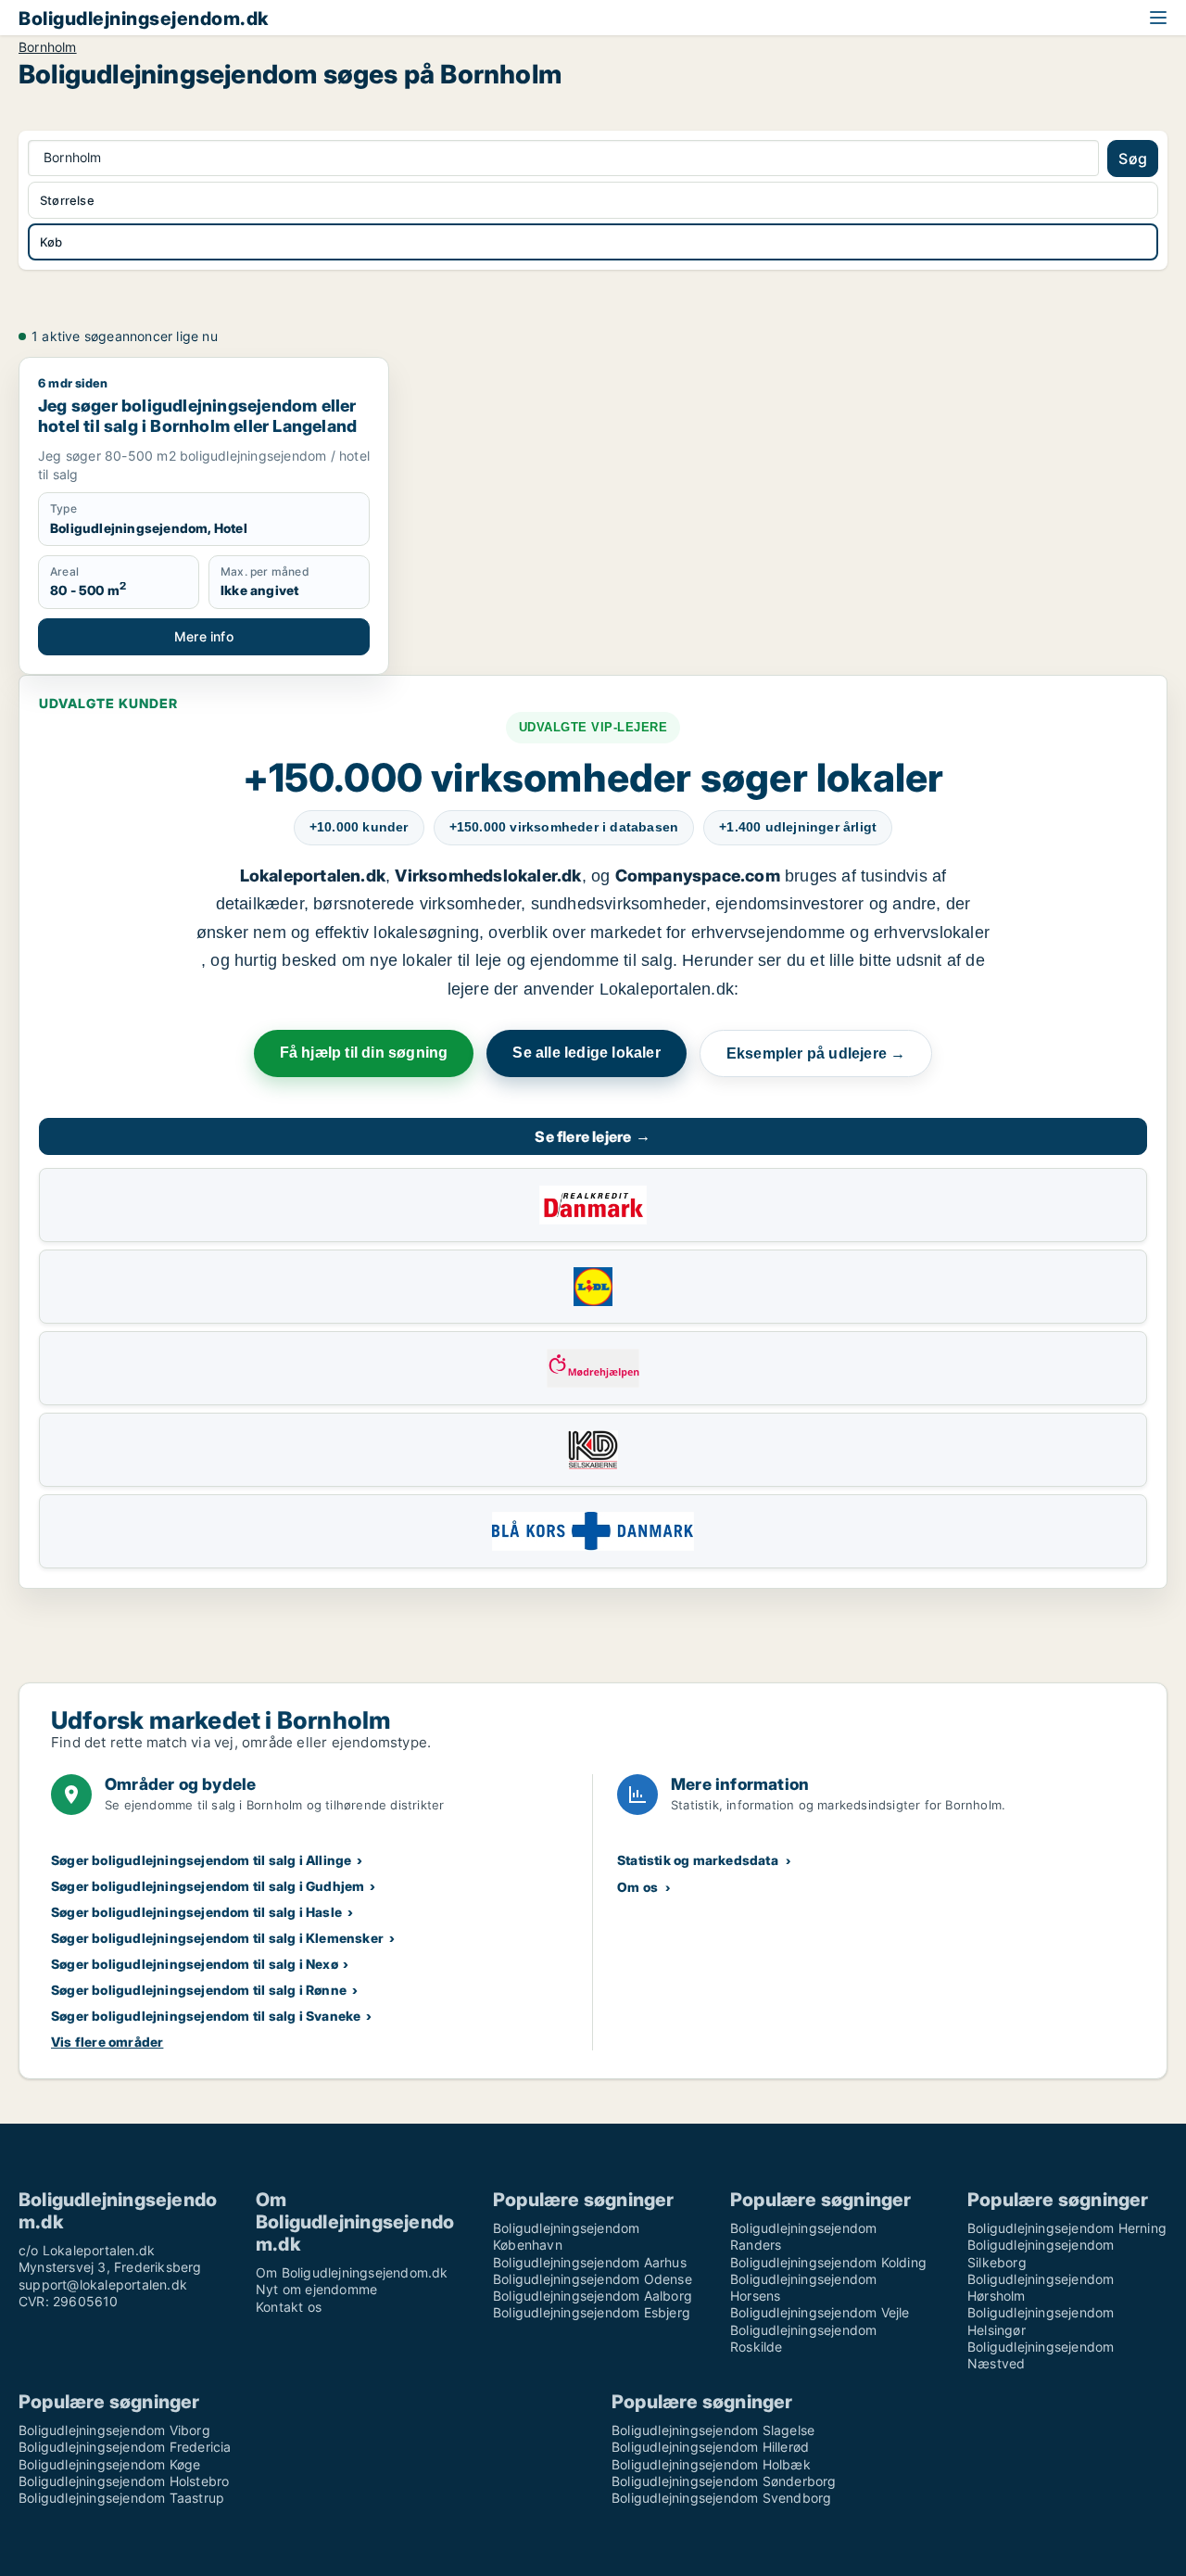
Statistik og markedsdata (698, 1860)
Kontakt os (289, 2307)
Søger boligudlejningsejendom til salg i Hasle (196, 1912)
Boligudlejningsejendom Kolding (828, 2262)
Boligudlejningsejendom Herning (1067, 2228)
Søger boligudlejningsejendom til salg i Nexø (195, 1964)
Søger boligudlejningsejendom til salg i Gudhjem (208, 1886)
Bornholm (48, 47)
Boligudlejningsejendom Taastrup (121, 2498)
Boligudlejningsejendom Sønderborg (724, 2481)
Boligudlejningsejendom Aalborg (593, 2296)
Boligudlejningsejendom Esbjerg (592, 2312)
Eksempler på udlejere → (816, 1053)
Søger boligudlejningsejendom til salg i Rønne (199, 1990)
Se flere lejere (593, 1136)
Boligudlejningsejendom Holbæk (711, 2464)
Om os (637, 1887)
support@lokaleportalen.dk (103, 2284)
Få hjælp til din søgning (364, 1053)
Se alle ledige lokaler (586, 1053)
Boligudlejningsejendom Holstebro (124, 2481)
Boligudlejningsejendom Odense (593, 2279)
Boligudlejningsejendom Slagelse (713, 2430)
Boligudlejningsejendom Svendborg (721, 2498)
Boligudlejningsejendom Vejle (820, 2312)
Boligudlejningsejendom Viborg (114, 2430)
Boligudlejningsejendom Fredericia (125, 2447)
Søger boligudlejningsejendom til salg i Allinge (201, 1860)
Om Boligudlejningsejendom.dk (352, 2272)
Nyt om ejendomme (316, 2289)
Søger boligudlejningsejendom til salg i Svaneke (206, 2016)
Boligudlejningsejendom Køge (109, 2464)
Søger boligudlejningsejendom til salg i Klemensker (217, 1938)
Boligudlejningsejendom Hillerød (710, 2447)
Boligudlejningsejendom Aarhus (590, 2262)
